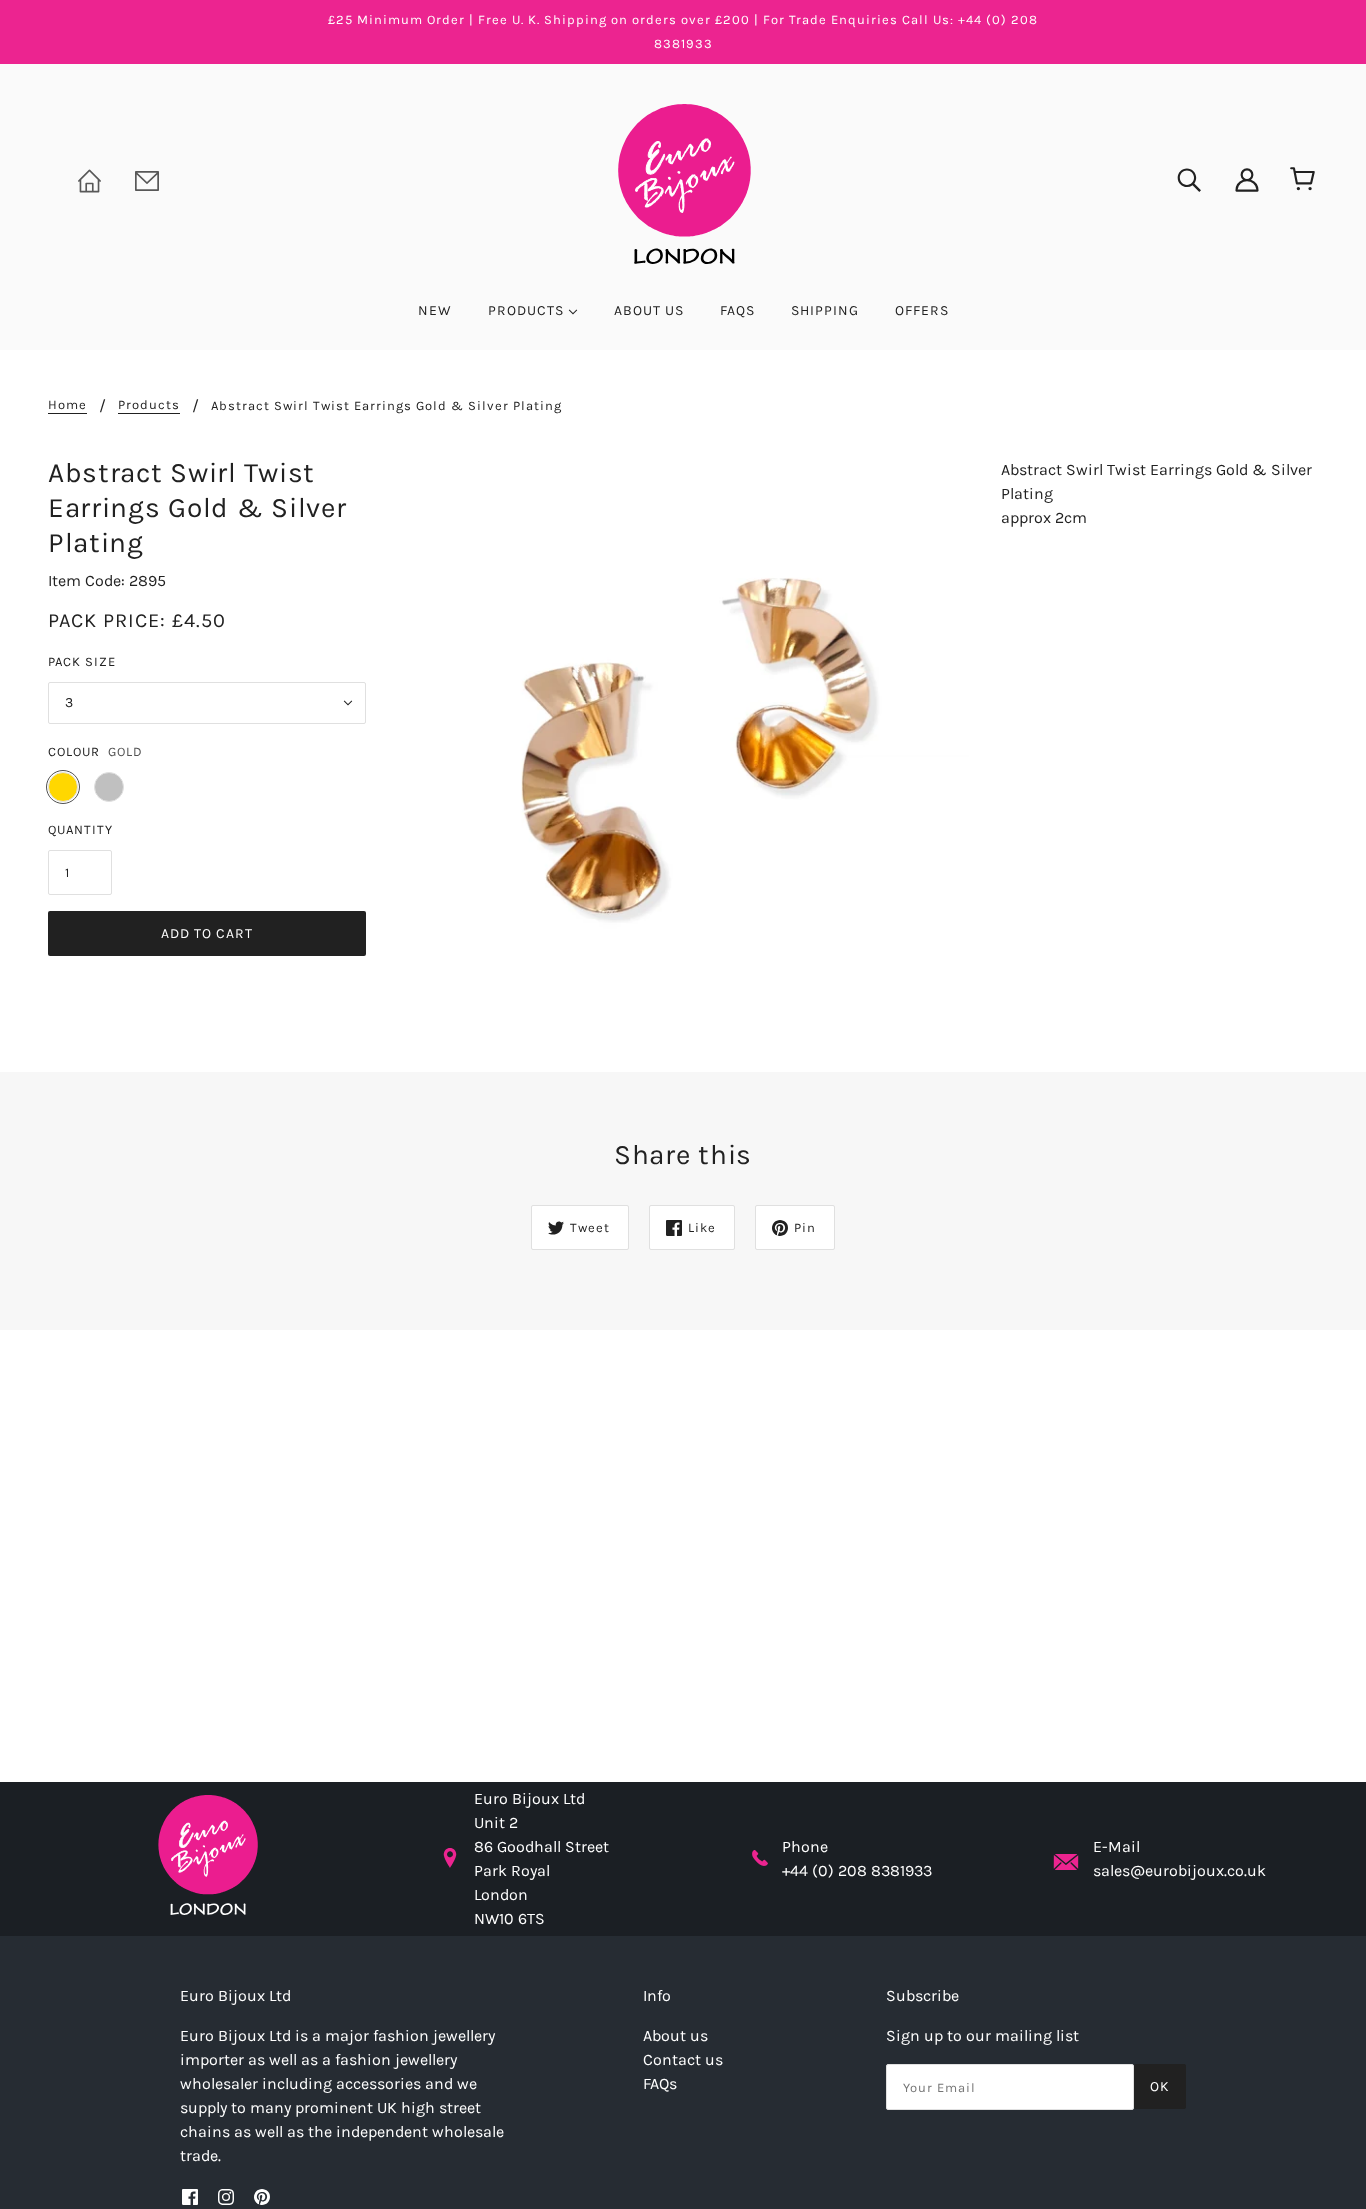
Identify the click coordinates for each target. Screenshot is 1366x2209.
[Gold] (63, 787)
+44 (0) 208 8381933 (857, 1870)
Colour (74, 751)
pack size (82, 661)
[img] (1176, 178)
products (149, 405)
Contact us (683, 2059)
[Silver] (109, 787)
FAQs (660, 2083)
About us (675, 2035)
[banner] (683, 182)
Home (67, 405)
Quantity (80, 829)
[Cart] (1298, 180)
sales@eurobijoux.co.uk (1179, 1870)
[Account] (1234, 178)
